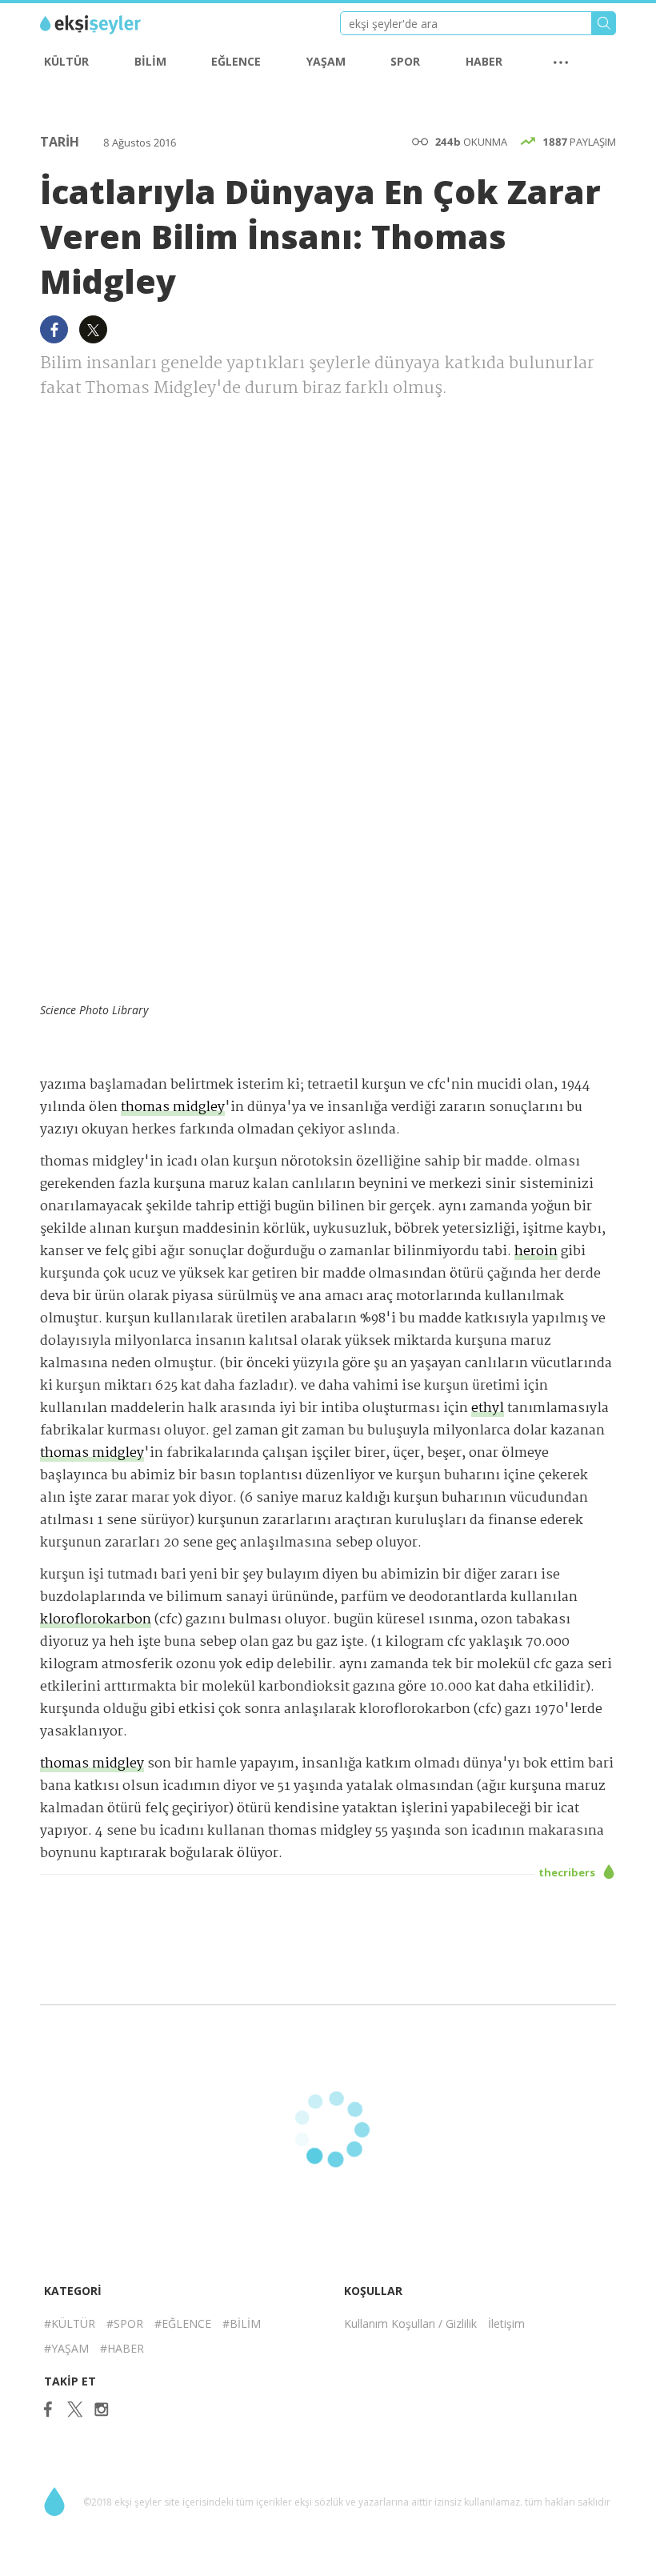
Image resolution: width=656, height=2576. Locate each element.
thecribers (568, 1872)
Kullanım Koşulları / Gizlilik (410, 2323)
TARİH (61, 142)
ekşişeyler (112, 25)
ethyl (488, 1408)
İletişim (506, 2323)
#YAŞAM (66, 2348)
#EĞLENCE (183, 2323)
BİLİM (150, 61)
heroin (536, 1252)
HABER (484, 61)
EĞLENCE (236, 61)
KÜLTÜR (66, 61)
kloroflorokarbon (96, 1620)
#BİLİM (242, 2323)
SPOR (405, 61)
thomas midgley (173, 1107)
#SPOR (125, 2323)
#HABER (122, 2348)
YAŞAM (326, 61)
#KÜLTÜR (70, 2323)
